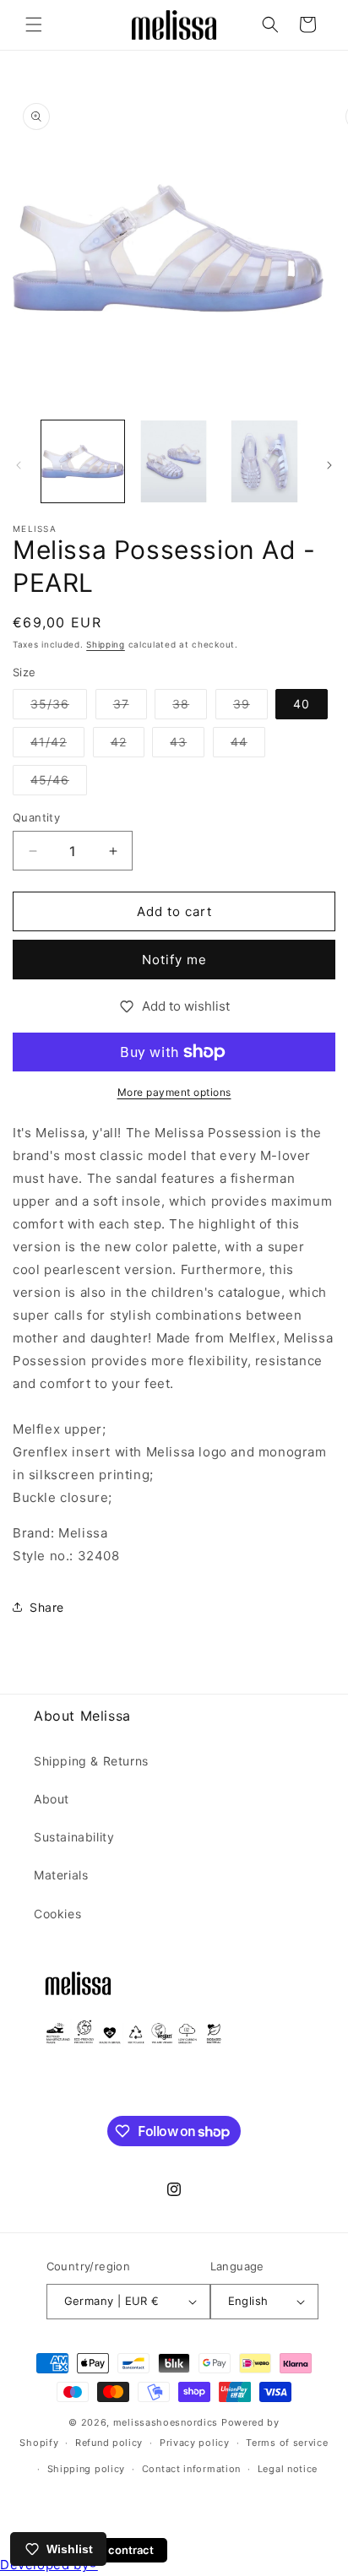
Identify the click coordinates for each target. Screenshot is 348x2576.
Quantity (36, 817)
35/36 (59, 708)
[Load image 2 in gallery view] (174, 462)
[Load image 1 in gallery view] (83, 462)
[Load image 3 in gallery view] (264, 462)
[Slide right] (329, 465)
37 (130, 708)
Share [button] (47, 1607)
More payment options (174, 1092)
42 (128, 746)
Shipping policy (87, 2469)
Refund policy (109, 2443)
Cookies (57, 1914)
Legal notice (288, 2469)
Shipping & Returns (91, 1761)
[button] (34, 24)
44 (248, 746)
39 (250, 708)
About (52, 1799)
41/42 (57, 746)
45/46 (59, 784)
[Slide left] (19, 465)
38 (190, 708)
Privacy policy (195, 2443)
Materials (61, 1875)
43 (187, 746)
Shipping (106, 644)
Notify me (174, 960)
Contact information (191, 2469)
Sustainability (74, 1837)
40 (302, 704)
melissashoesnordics (166, 2422)
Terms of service (287, 2443)
